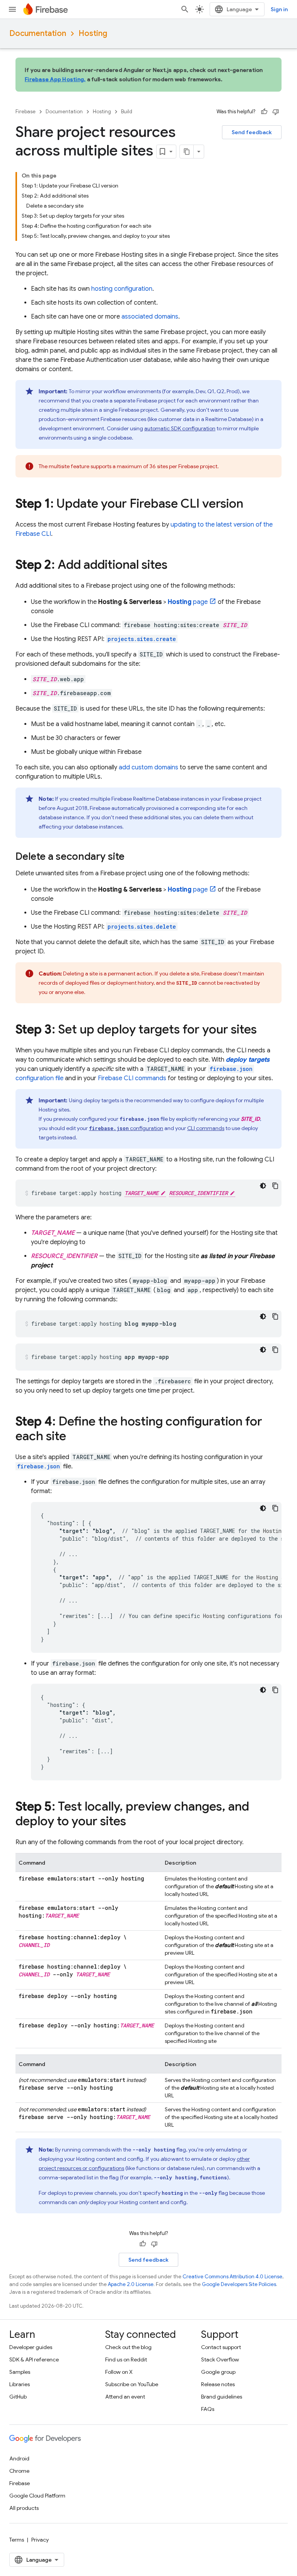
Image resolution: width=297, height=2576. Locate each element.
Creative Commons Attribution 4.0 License (232, 2277)
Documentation (38, 33)
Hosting (93, 33)
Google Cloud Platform (37, 2496)
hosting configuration (122, 289)
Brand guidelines (222, 2397)
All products (24, 2508)
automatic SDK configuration (180, 428)
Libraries (20, 2384)
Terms (17, 2540)
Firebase (26, 112)
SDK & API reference (34, 2359)
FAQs (208, 2409)
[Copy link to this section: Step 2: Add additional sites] (175, 566)
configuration (126, 1128)
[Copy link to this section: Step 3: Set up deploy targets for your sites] (265, 1030)
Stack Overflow (220, 2359)
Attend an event (125, 2397)
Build (127, 112)
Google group (218, 2372)
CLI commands (132, 1078)
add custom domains (148, 767)
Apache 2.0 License (131, 2284)
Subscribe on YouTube (132, 2384)
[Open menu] (12, 9)
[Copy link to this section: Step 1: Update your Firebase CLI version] (251, 505)
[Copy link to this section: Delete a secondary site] (132, 857)
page (188, 602)
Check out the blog (128, 2347)
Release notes (218, 2384)
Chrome (19, 2471)
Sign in (279, 9)
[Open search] (185, 9)
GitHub (18, 2397)
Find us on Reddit (126, 2359)
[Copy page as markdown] (187, 152)
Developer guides (31, 2347)
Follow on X (119, 2372)
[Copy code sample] (275, 1186)
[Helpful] (264, 112)
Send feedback (252, 132)
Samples (20, 2372)
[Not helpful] (276, 112)
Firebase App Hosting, (55, 79)
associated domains (150, 317)
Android (19, 2458)
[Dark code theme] (263, 1186)
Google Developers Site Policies (239, 2284)
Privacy (40, 2540)
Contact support (221, 2347)
